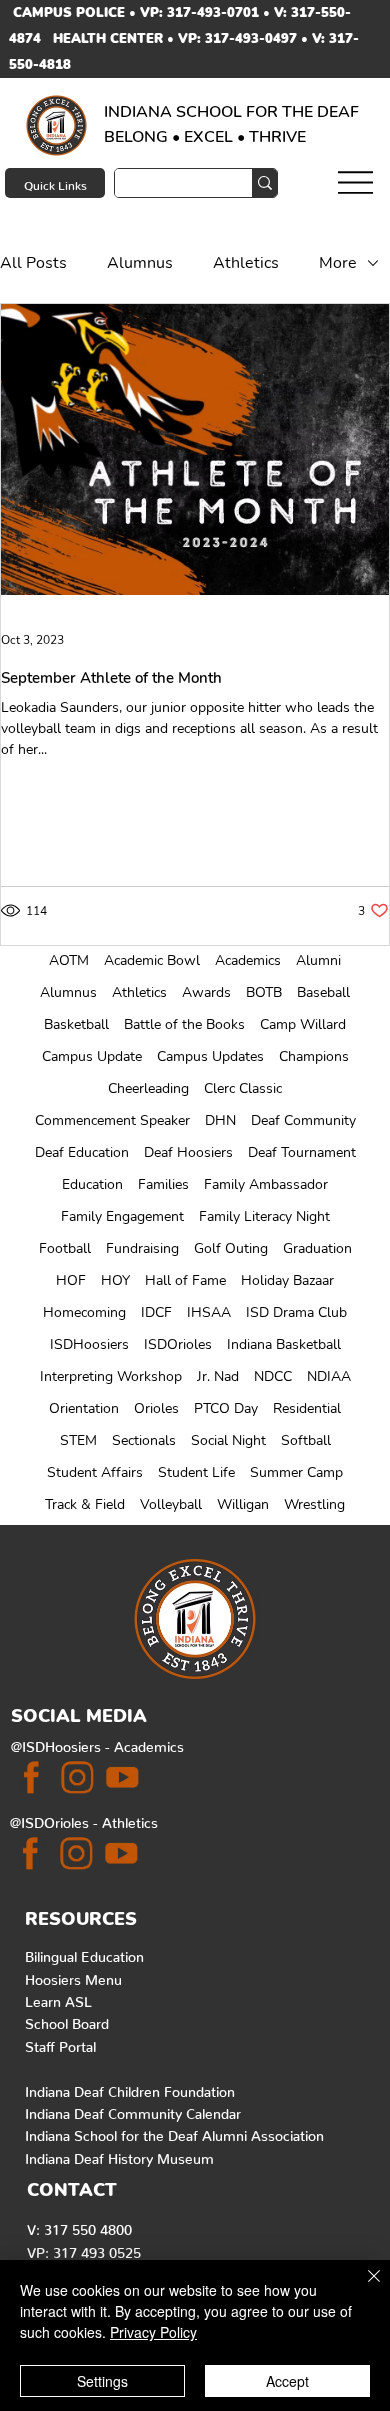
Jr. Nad (218, 1376)
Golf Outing (231, 1248)
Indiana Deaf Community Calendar (133, 2110)
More (338, 263)
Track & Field (85, 1504)
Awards (206, 992)
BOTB (264, 992)
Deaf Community (303, 1120)
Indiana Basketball (284, 1344)
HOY (115, 1280)
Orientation (84, 1408)
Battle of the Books (184, 1024)
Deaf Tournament (302, 1152)
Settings (102, 2381)
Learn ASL (58, 1998)
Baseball (323, 992)
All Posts (33, 263)
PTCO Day (226, 1408)
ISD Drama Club (296, 1312)
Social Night (228, 1440)
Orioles (156, 1408)
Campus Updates (210, 1056)
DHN (220, 1120)
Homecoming (84, 1312)
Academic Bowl (152, 960)
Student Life (196, 1472)
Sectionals (144, 1440)
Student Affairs (95, 1472)
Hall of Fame (185, 1280)
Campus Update (92, 1056)
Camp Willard (303, 1024)
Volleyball (171, 1504)
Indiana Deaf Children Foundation (130, 2088)
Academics (248, 960)
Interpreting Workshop (111, 1376)
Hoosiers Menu (73, 1976)
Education (92, 1184)
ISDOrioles (178, 1344)
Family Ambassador (266, 1184)
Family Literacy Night (264, 1216)
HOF (71, 1280)
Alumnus (68, 992)
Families (163, 1184)
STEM (78, 1440)
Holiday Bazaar (287, 1280)
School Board (67, 2020)
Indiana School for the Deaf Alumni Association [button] (174, 2132)
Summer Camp (296, 1472)
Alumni (318, 960)
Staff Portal (60, 2043)
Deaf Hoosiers (188, 1152)
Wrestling (314, 1504)
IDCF (156, 1312)
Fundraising (142, 1248)
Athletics (139, 992)
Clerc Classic (243, 1088)
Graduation (317, 1248)
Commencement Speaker (112, 1120)
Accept (287, 2381)
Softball (306, 1440)
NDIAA (329, 1376)
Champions (314, 1056)
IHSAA (209, 1312)
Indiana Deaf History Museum (119, 2155)
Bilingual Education (84, 1953)
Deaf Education (82, 1152)
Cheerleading (148, 1088)
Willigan (243, 1504)
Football (65, 1248)
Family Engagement (122, 1216)
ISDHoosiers (89, 1344)
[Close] (362, 2288)
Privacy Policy (153, 2332)
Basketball (76, 1024)
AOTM (69, 960)
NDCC (273, 1376)
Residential (307, 1408)
